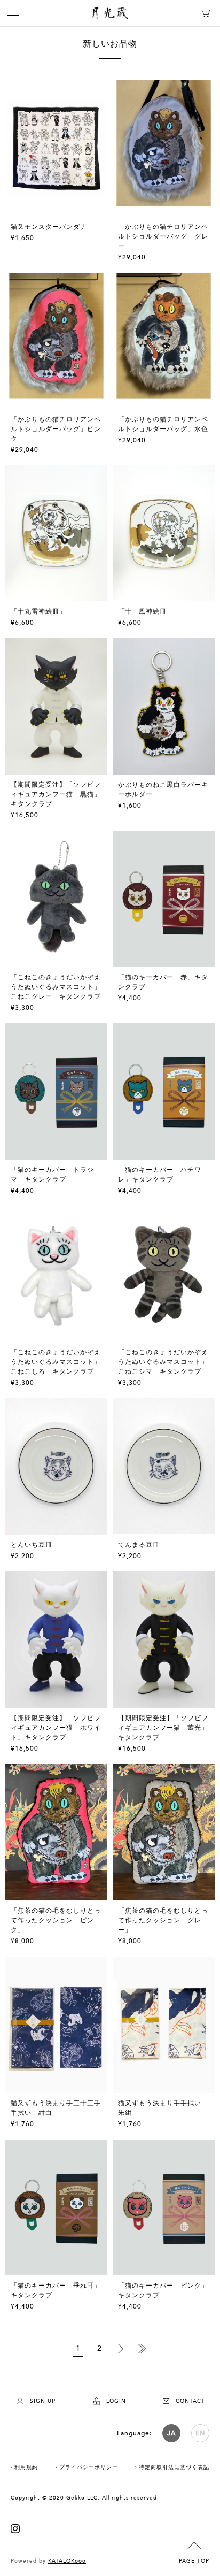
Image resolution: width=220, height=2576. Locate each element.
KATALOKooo (67, 2561)
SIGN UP (43, 2401)
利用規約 (26, 2467)
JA (171, 2433)
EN (201, 2433)
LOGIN (116, 2401)
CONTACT (190, 2401)
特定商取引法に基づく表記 (174, 2467)
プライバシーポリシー (89, 2467)
